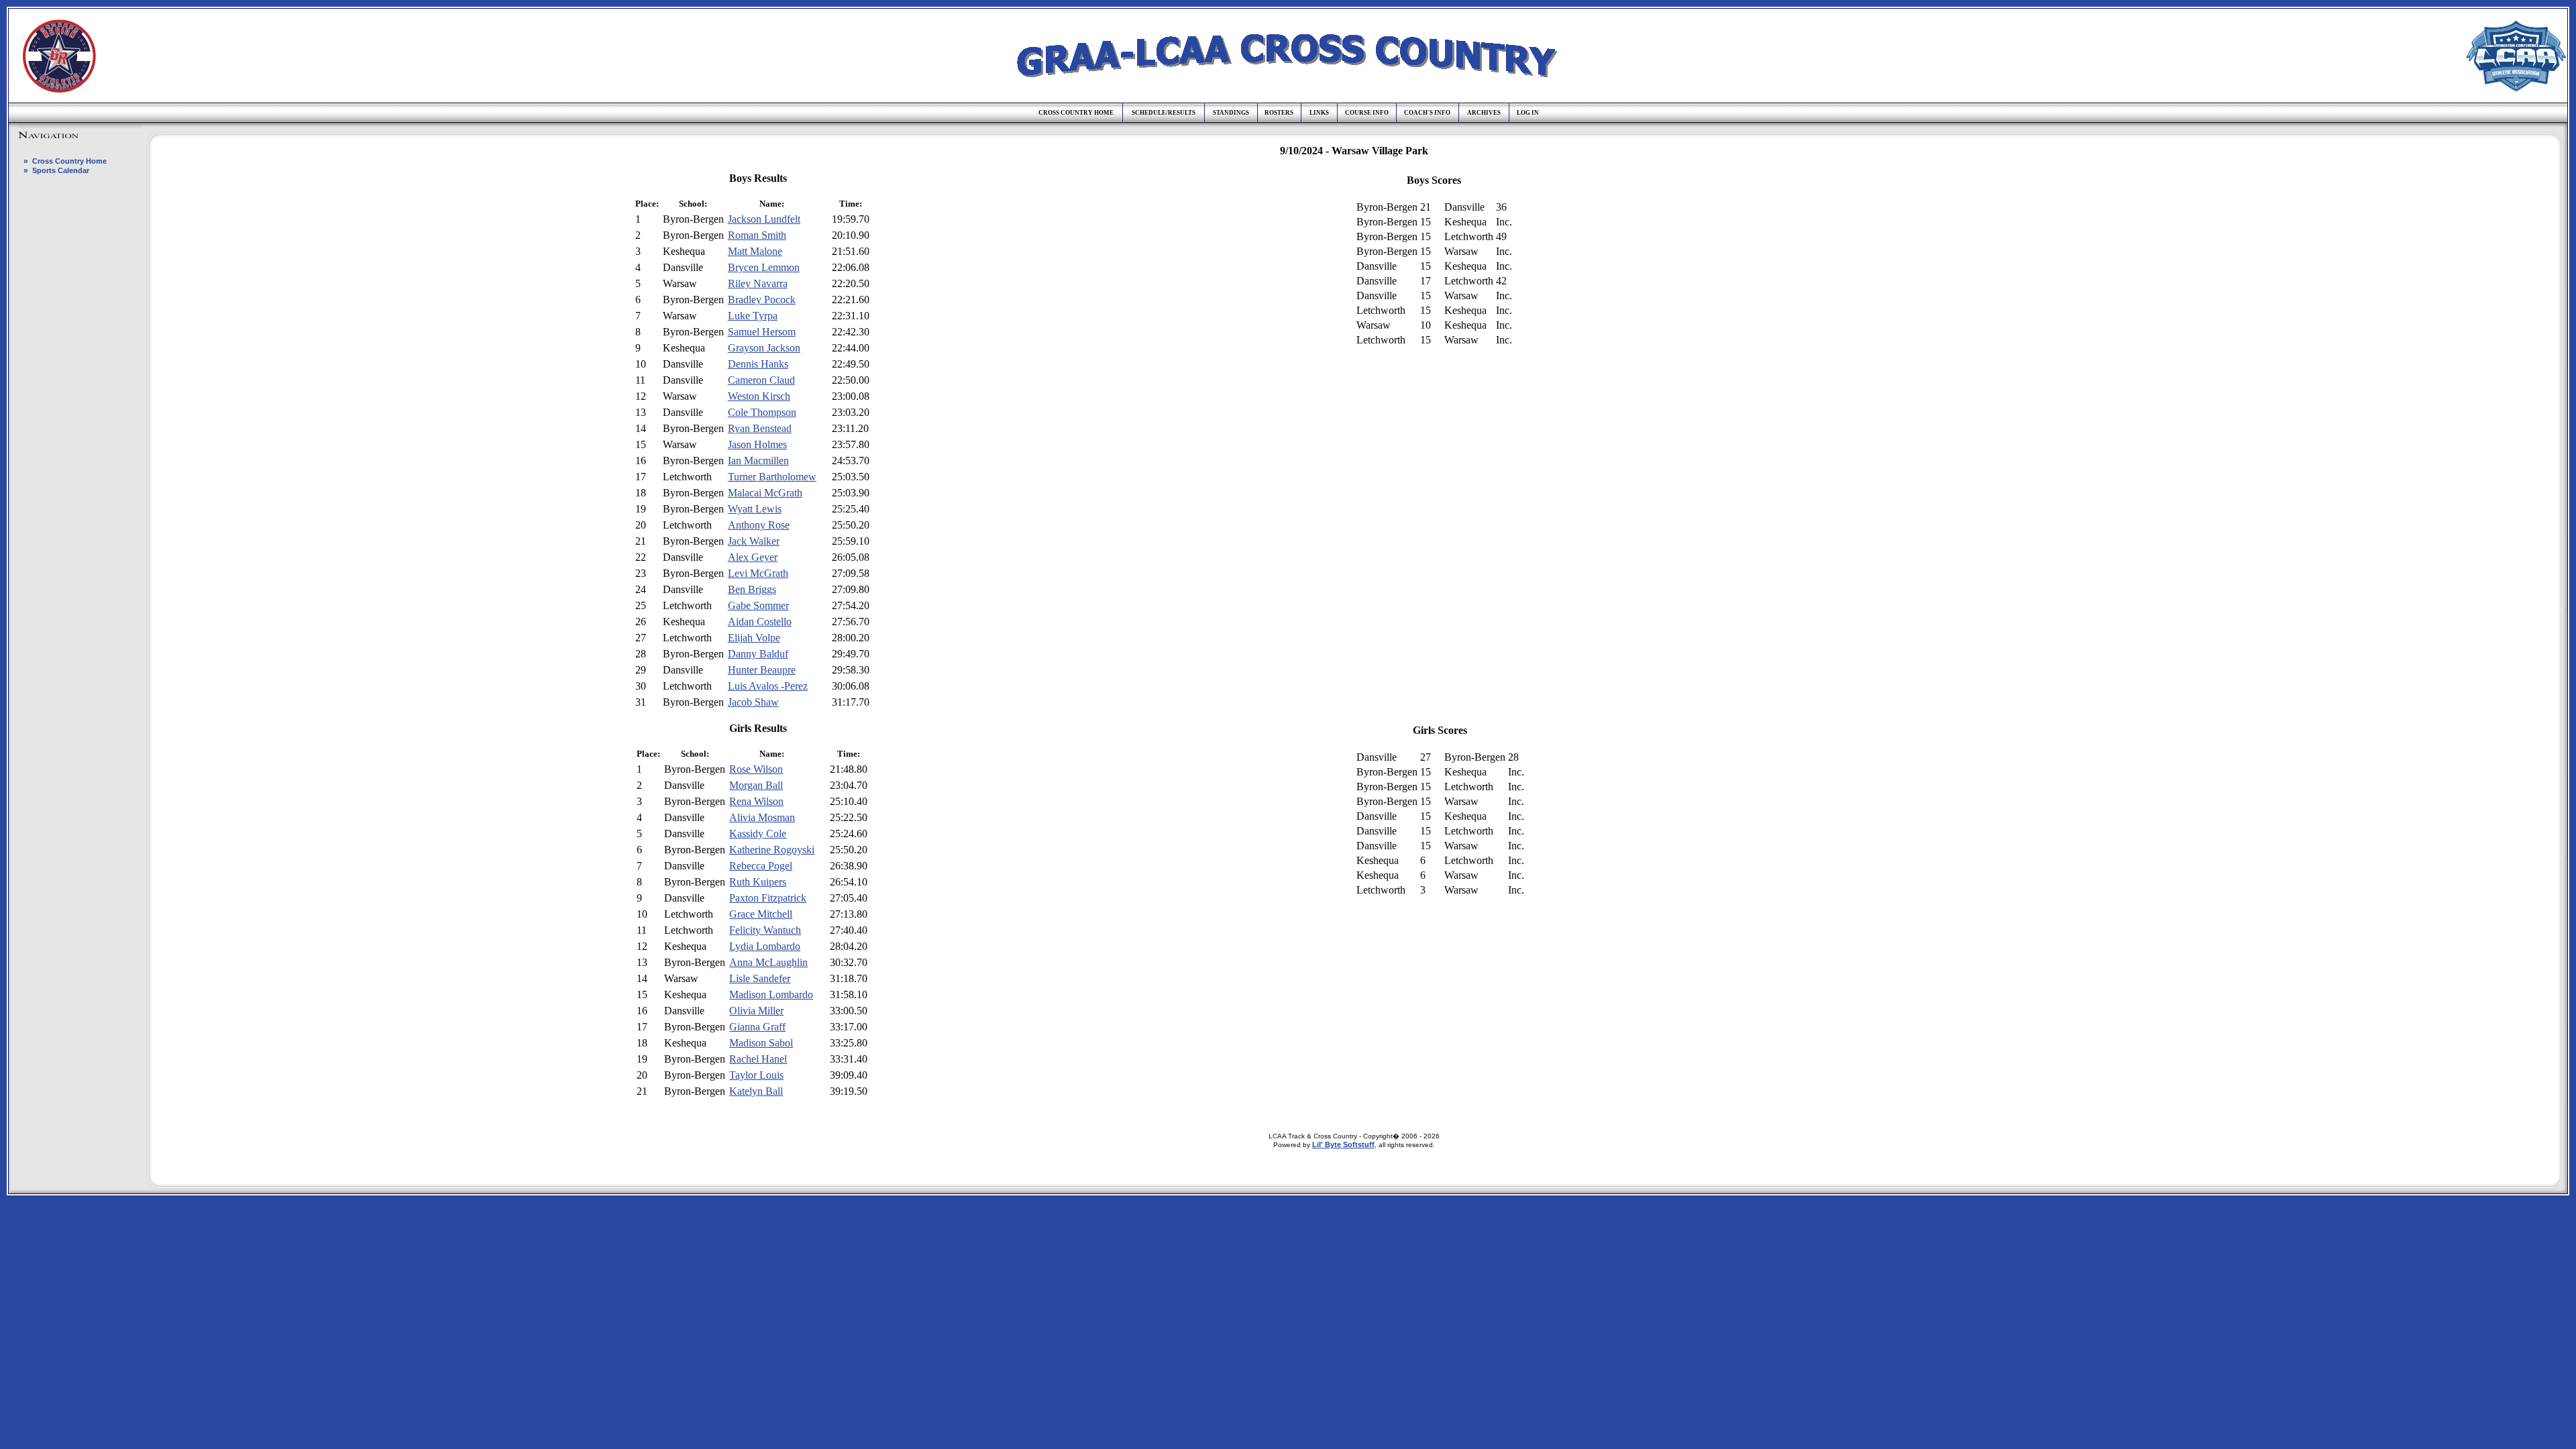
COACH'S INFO (1427, 113)
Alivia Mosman (762, 817)
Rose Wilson (756, 769)
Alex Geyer (753, 557)
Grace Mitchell (761, 914)
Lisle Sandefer (760, 978)
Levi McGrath (758, 573)
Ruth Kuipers (758, 882)
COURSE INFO (1367, 113)
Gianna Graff (757, 1027)
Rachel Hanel (758, 1059)
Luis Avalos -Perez (768, 686)
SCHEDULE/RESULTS (1164, 113)
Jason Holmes (757, 444)
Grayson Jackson (764, 348)
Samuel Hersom (762, 332)
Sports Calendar (61, 170)
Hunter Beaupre (762, 670)
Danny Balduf (758, 654)
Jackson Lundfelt (764, 219)
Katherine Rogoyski (772, 850)
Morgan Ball (756, 785)
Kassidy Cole (758, 834)
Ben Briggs (752, 589)
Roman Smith (757, 235)
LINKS (1319, 113)
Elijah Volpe (754, 638)
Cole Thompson (762, 412)
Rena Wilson (756, 801)
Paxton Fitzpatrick (768, 898)
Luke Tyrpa (753, 316)
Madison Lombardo (771, 995)
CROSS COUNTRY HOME (1076, 113)
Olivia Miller (756, 1011)
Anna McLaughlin (768, 962)
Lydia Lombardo (765, 946)
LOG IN (1528, 113)
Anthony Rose (759, 525)
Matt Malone (755, 251)
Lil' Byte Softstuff (1343, 1144)
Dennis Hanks (758, 364)
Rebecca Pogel (761, 866)
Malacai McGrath (765, 493)
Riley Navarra (758, 283)
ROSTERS (1279, 113)
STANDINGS (1231, 113)
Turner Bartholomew (772, 477)
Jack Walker (754, 541)
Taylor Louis (756, 1075)
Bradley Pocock (762, 300)
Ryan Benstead (760, 428)
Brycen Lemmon (764, 267)
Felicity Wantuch (765, 930)
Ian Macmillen (758, 461)
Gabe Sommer (758, 605)
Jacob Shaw (753, 702)
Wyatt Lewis (755, 509)
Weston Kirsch (759, 396)
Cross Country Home (69, 161)
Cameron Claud (761, 380)
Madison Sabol (761, 1043)
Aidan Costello (760, 622)
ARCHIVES (1484, 113)
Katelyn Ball (756, 1091)
